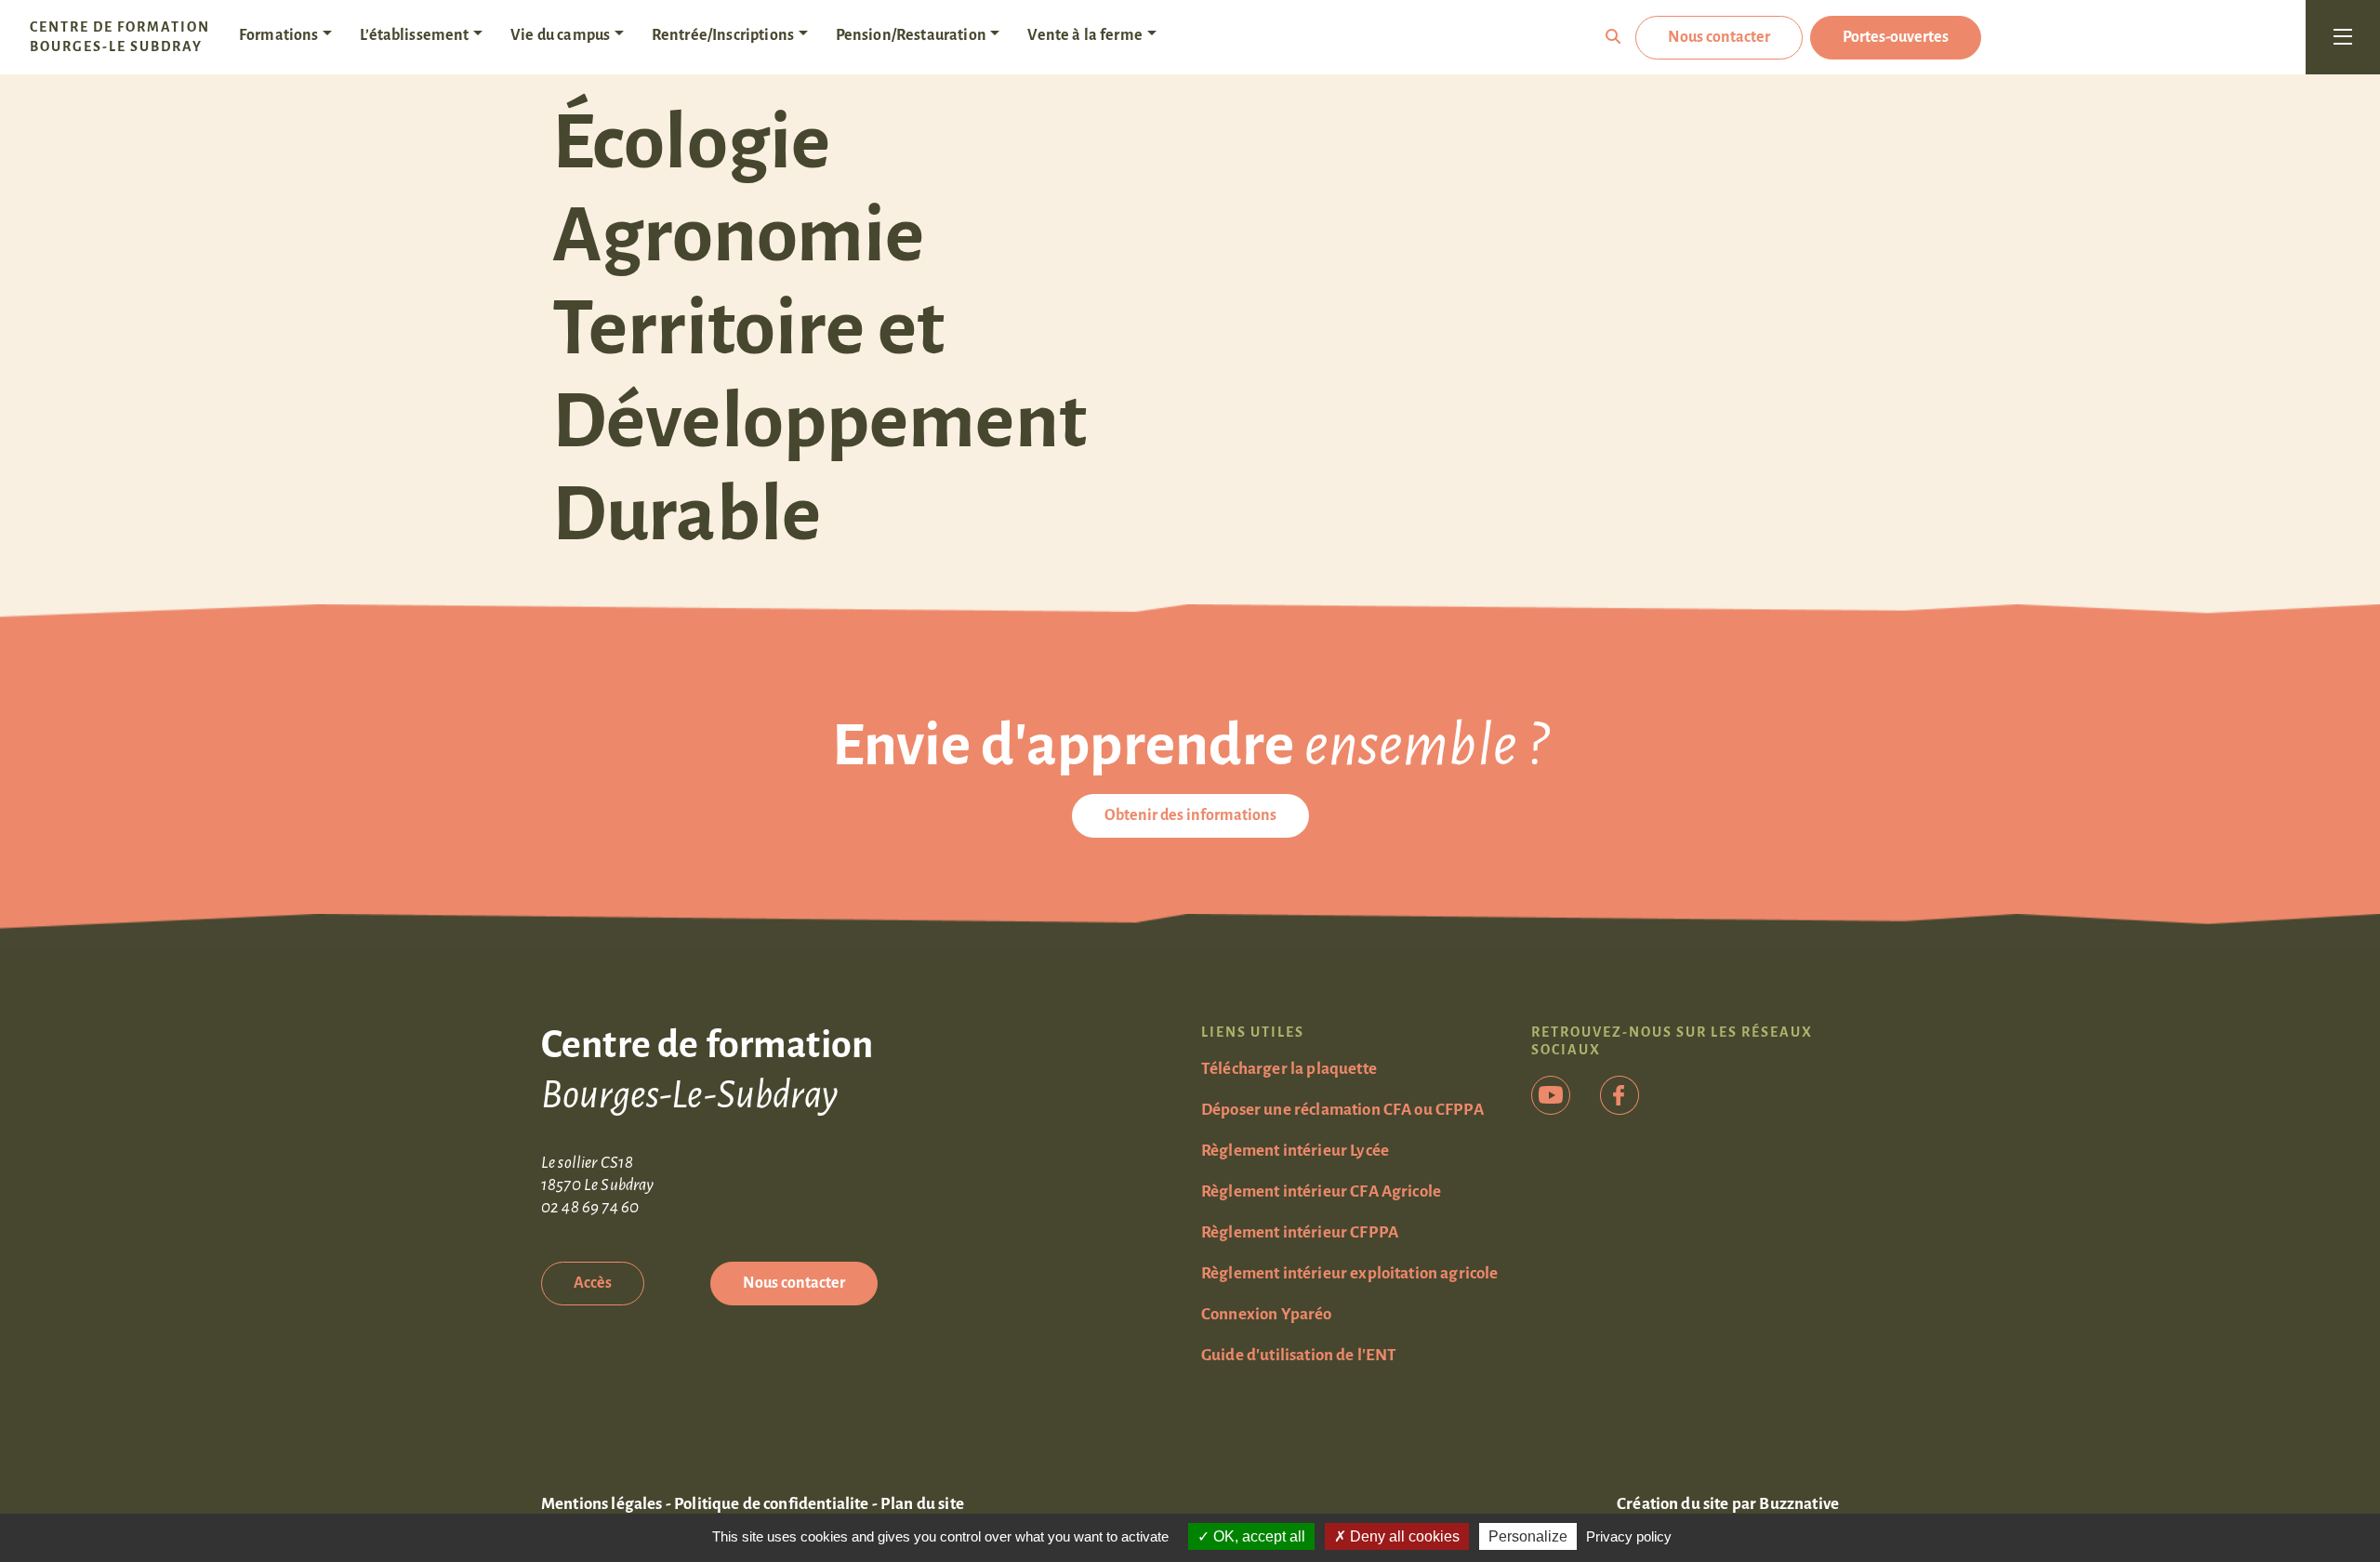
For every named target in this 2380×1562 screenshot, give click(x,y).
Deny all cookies (1403, 1536)
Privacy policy (1629, 1536)
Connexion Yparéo (1267, 1314)
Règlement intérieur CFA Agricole (1321, 1191)
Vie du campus (560, 35)
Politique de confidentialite (771, 1504)
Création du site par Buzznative (1728, 1504)
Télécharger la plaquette (1289, 1069)
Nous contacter (1719, 37)
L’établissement (414, 35)
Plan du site (922, 1504)
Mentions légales (602, 1504)
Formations (279, 35)
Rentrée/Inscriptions (723, 35)
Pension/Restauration (911, 35)
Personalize (1528, 1536)
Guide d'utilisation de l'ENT (1299, 1355)
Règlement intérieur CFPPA (1300, 1232)
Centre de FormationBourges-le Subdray (120, 37)
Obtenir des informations (1190, 815)
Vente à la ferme (1085, 35)
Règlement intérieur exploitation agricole (1350, 1273)
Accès (593, 1283)
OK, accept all (1257, 1536)
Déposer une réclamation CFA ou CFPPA (1342, 1110)
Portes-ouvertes (1896, 37)
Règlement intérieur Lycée (1295, 1151)
